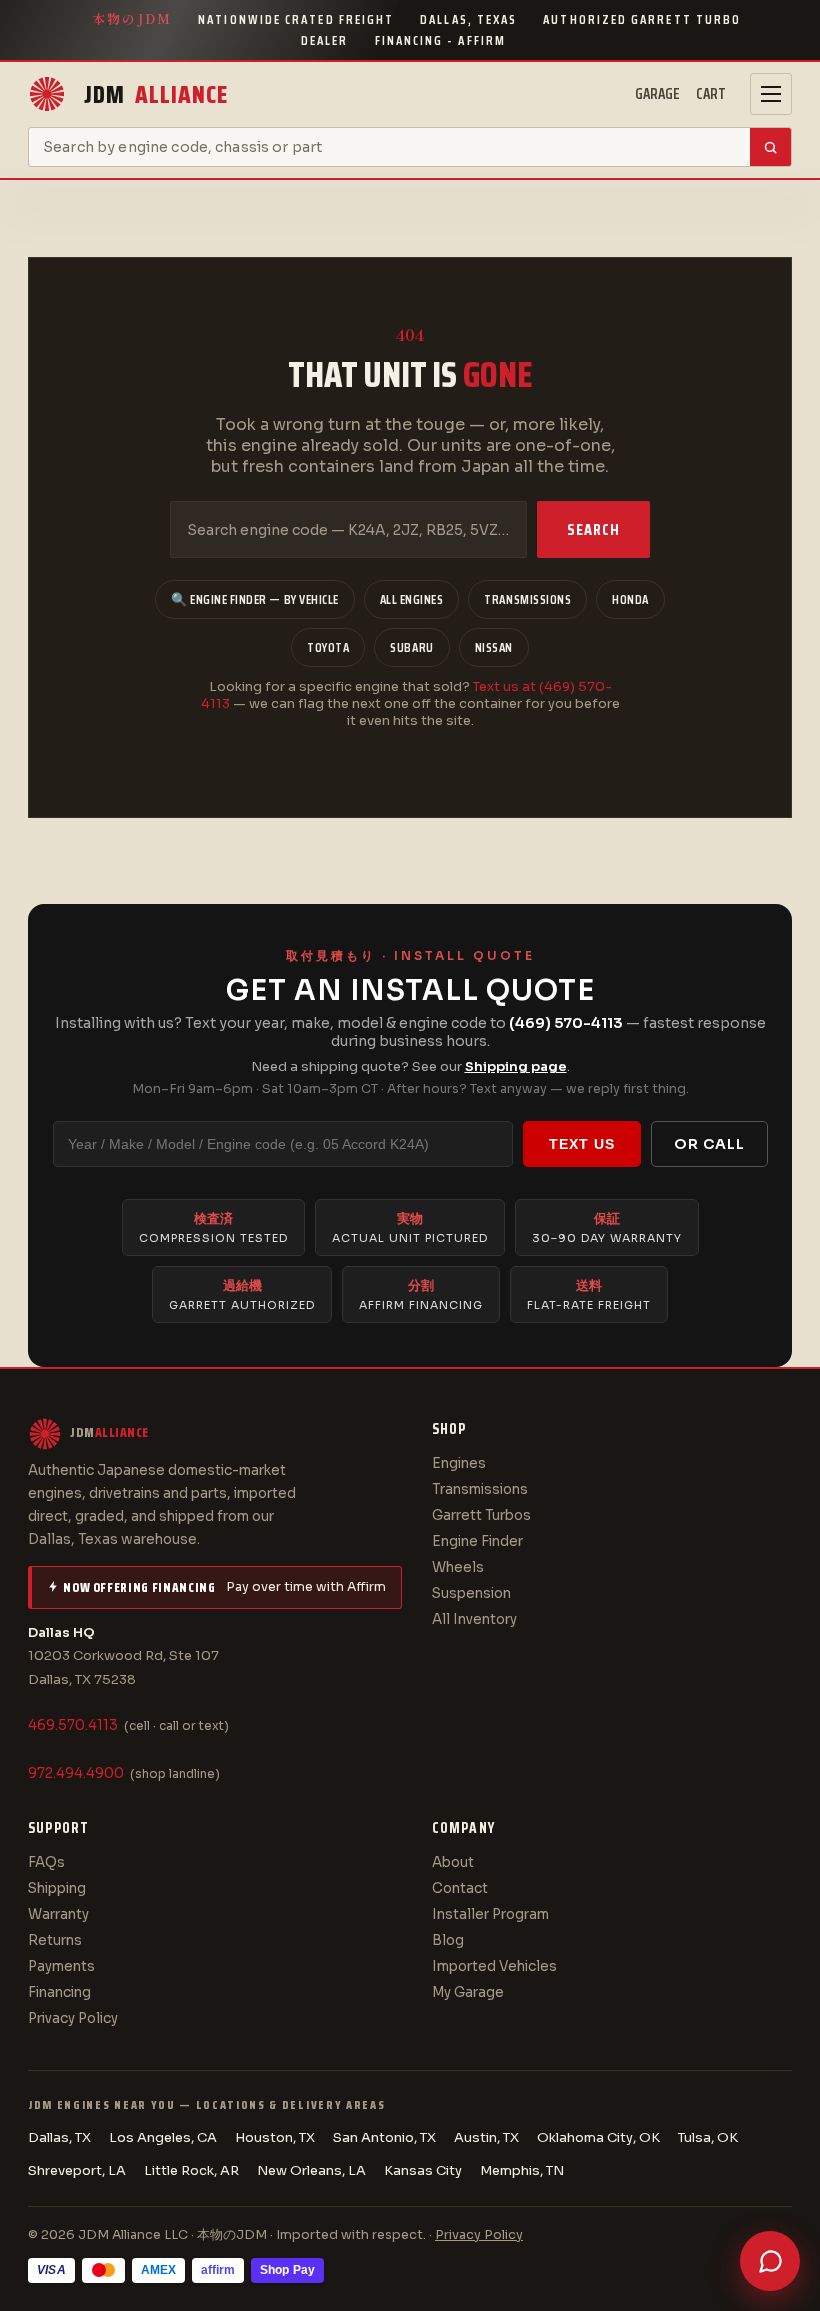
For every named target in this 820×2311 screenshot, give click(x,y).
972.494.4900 (76, 1773)
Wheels (458, 1567)
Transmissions (527, 599)
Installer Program (490, 1914)
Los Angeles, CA (163, 2137)
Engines (459, 1463)
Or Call (709, 1144)
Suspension (471, 1593)
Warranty (58, 1914)
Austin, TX (486, 2137)
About (453, 1862)
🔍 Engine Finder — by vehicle (255, 599)
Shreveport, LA (77, 2170)
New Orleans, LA (311, 2170)
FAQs (46, 1862)
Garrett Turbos (481, 1515)
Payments (61, 1966)
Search (593, 529)
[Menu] (771, 94)
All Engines (412, 599)
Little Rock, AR (191, 2170)
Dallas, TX (59, 2137)
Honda (630, 599)
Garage (657, 94)
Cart (711, 94)
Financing (59, 1992)
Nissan (494, 647)
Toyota (328, 647)
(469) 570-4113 (566, 1023)
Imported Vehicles (494, 1966)
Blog (448, 1940)
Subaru (411, 647)
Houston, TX (275, 2137)
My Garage (468, 1992)
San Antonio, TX (384, 2137)
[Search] (770, 147)
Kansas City (423, 2170)
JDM (156, 94)
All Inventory (474, 1619)
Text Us (582, 1144)
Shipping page (516, 1066)
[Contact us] (770, 2261)
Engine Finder (477, 1541)
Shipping (57, 1888)
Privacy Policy (73, 2018)
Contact (460, 1888)
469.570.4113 (73, 1725)
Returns (55, 1940)
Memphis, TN (522, 2170)
